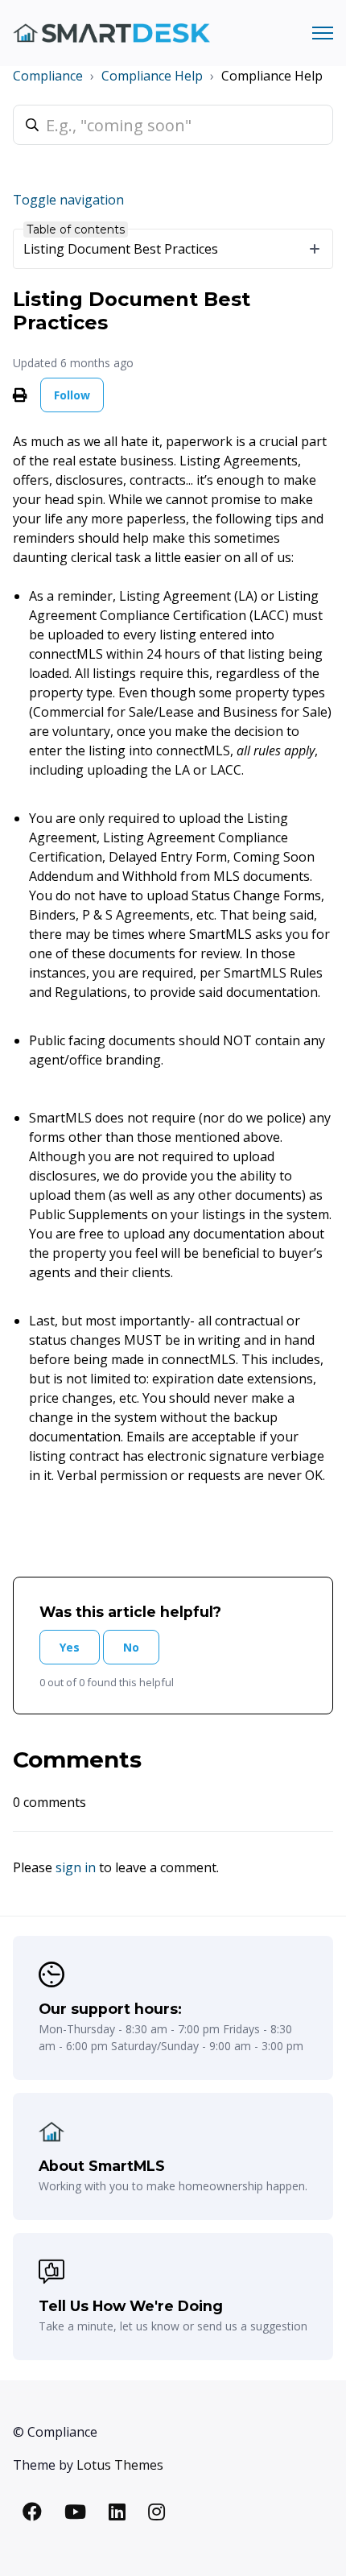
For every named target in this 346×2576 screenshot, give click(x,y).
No (131, 1647)
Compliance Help (152, 76)
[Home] (111, 33)
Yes (70, 1647)
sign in (76, 1867)
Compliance (48, 76)
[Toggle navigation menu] (323, 33)
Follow (72, 395)
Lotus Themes (120, 2465)
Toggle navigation (68, 200)
